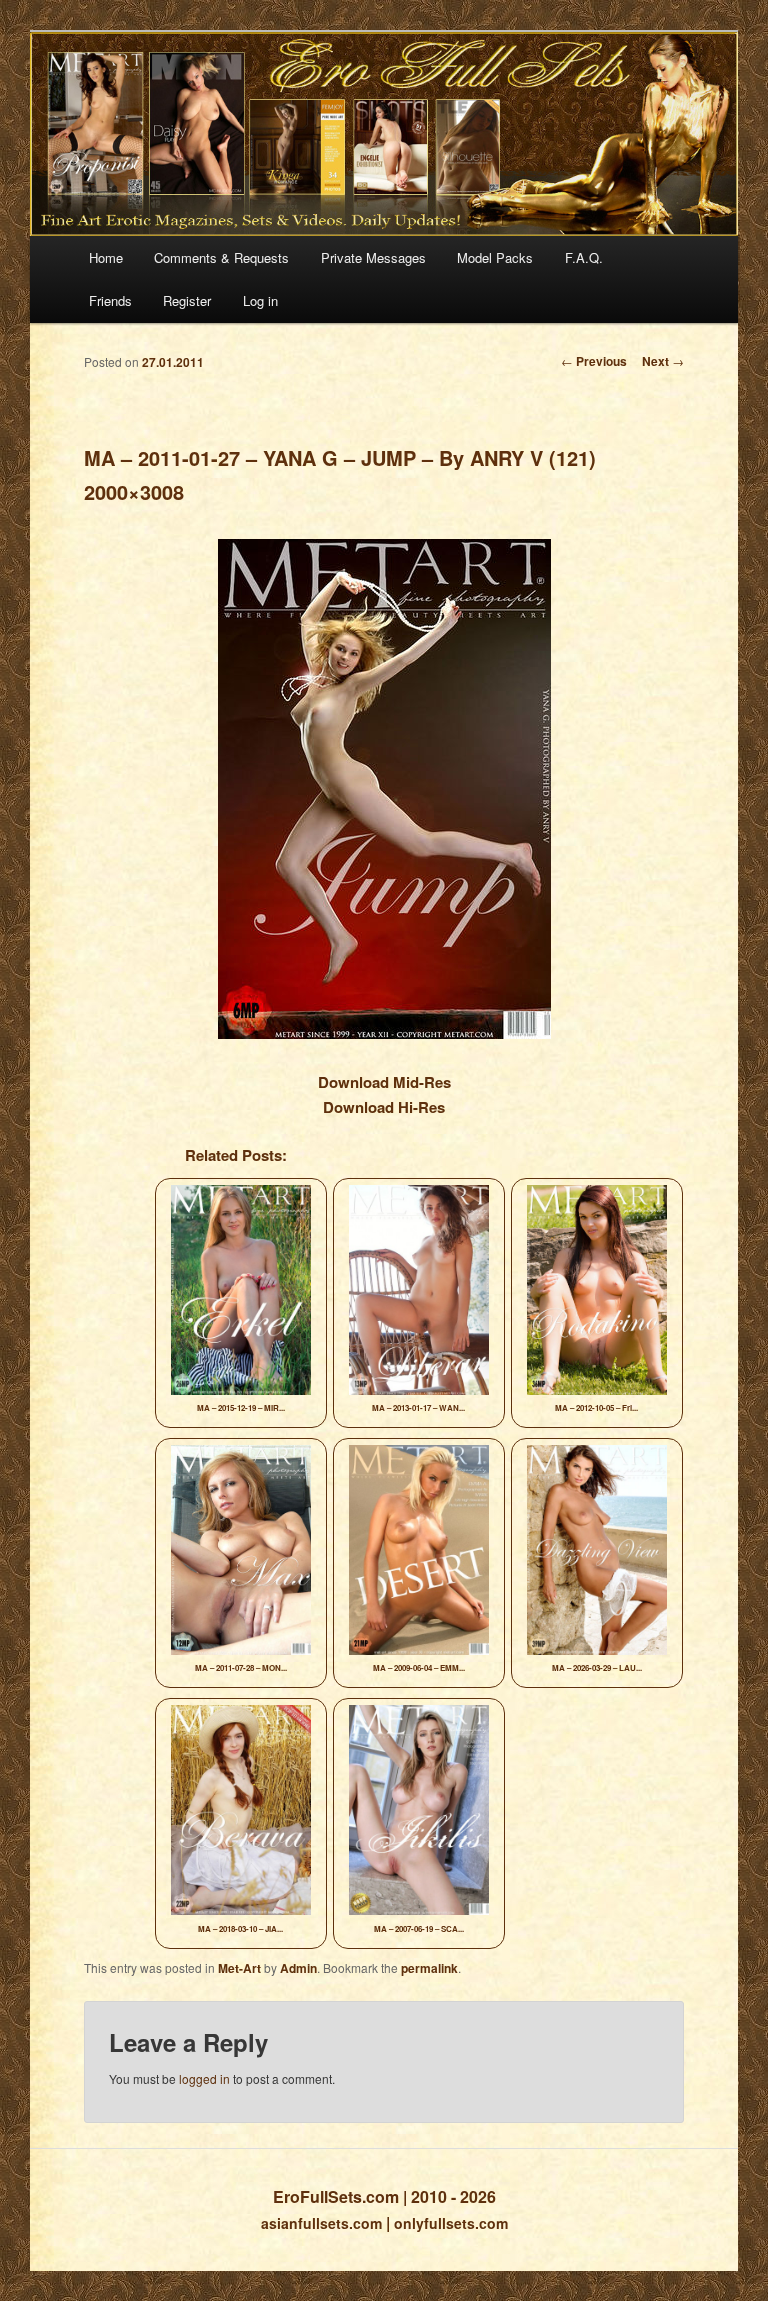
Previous (594, 361)
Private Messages (373, 257)
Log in (260, 300)
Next (663, 361)
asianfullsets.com (321, 2223)
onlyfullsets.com (451, 2223)
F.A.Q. (584, 257)
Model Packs (495, 257)
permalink (429, 1968)
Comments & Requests (221, 257)
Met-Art (239, 1968)
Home (106, 257)
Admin (298, 1968)
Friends (110, 300)
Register (187, 300)
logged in (204, 2078)
